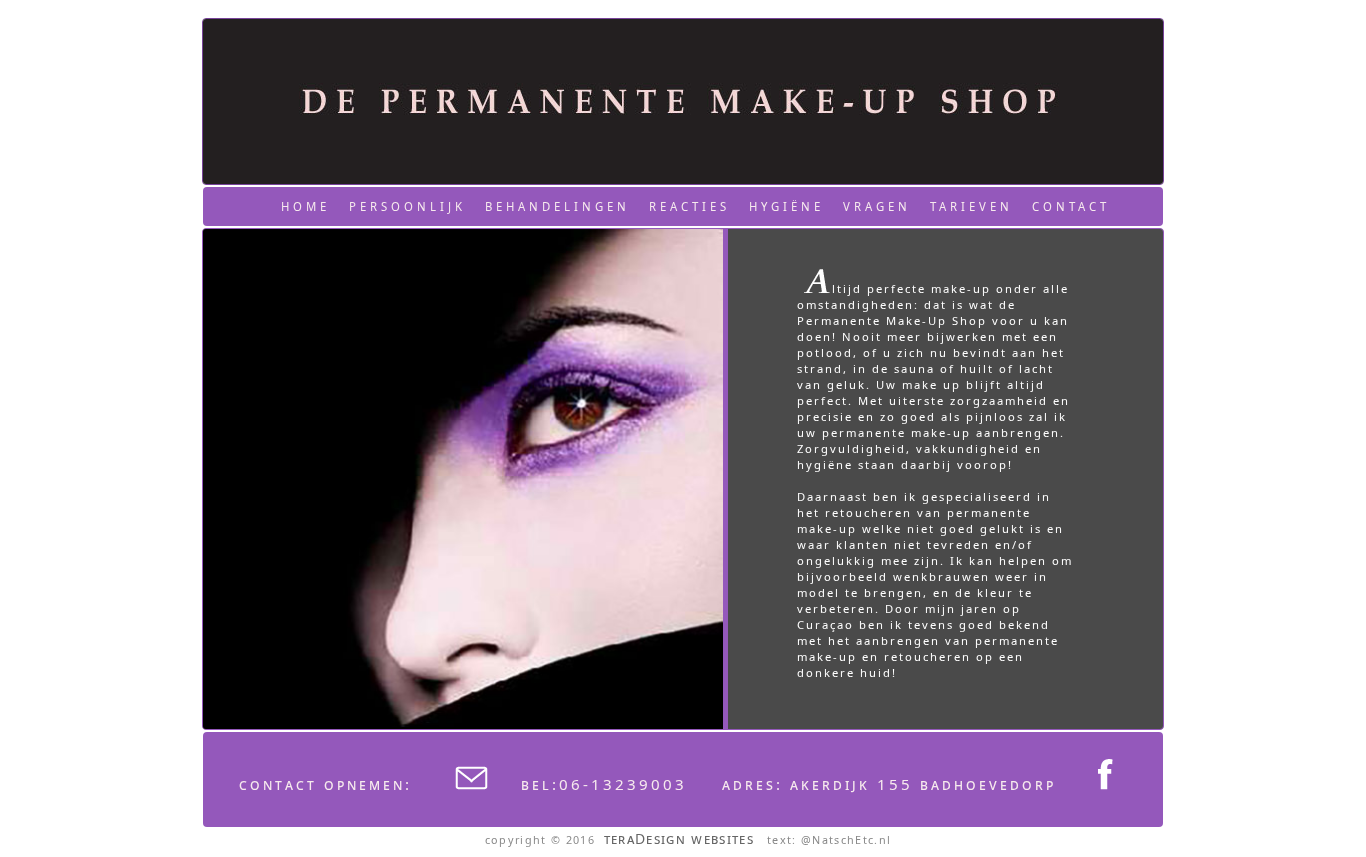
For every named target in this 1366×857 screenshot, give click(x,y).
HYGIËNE (786, 206)
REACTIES (689, 206)
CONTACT (1071, 206)
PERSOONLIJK (407, 206)
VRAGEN (877, 206)
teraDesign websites (679, 838)
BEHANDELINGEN (557, 206)
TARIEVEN (971, 206)
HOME (305, 206)
